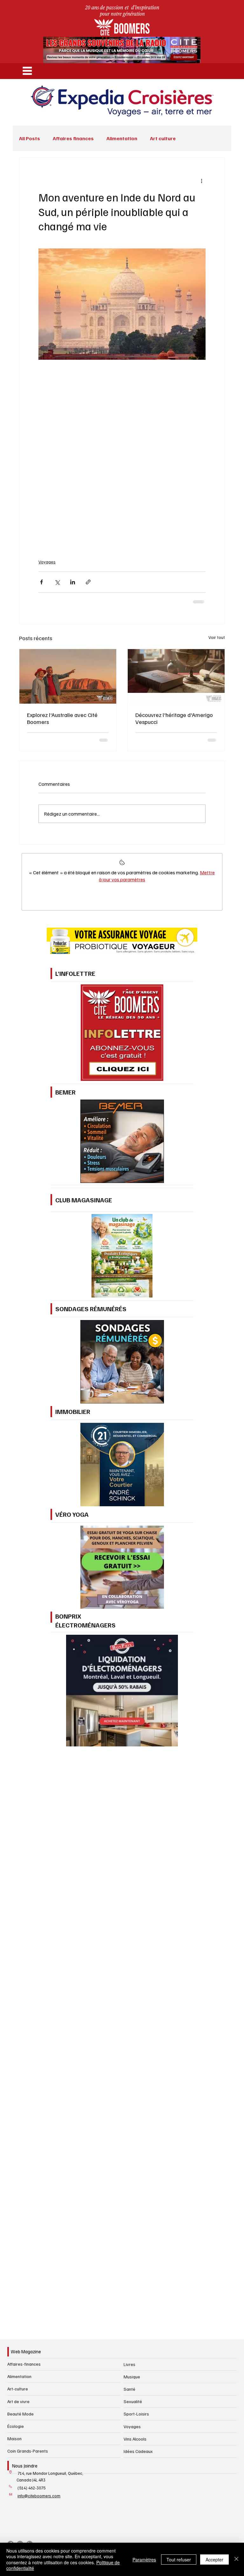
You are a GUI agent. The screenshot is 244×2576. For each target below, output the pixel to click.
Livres (129, 2364)
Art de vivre (18, 2401)
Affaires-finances (24, 2364)
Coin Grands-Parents (28, 2451)
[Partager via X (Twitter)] (57, 582)
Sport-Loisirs (136, 2414)
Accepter (214, 2560)
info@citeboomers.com (39, 2496)
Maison (14, 2438)
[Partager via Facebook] (41, 582)
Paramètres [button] (144, 2560)
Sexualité (133, 2401)
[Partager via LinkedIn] (73, 582)
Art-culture (18, 2389)
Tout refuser (179, 2560)
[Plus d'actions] (202, 181)
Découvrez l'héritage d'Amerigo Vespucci (174, 718)
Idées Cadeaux (138, 2451)
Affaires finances (73, 138)
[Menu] (27, 71)
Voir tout (217, 637)
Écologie (16, 2426)
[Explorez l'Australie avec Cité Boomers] (68, 676)
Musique (132, 2377)
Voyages (47, 562)
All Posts (30, 138)
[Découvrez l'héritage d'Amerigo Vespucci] (176, 676)
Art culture (163, 138)
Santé (129, 2389)
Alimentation (122, 138)
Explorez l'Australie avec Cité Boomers (62, 718)
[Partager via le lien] (88, 582)
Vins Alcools (135, 2439)
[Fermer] (236, 2559)
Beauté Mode (20, 2414)
